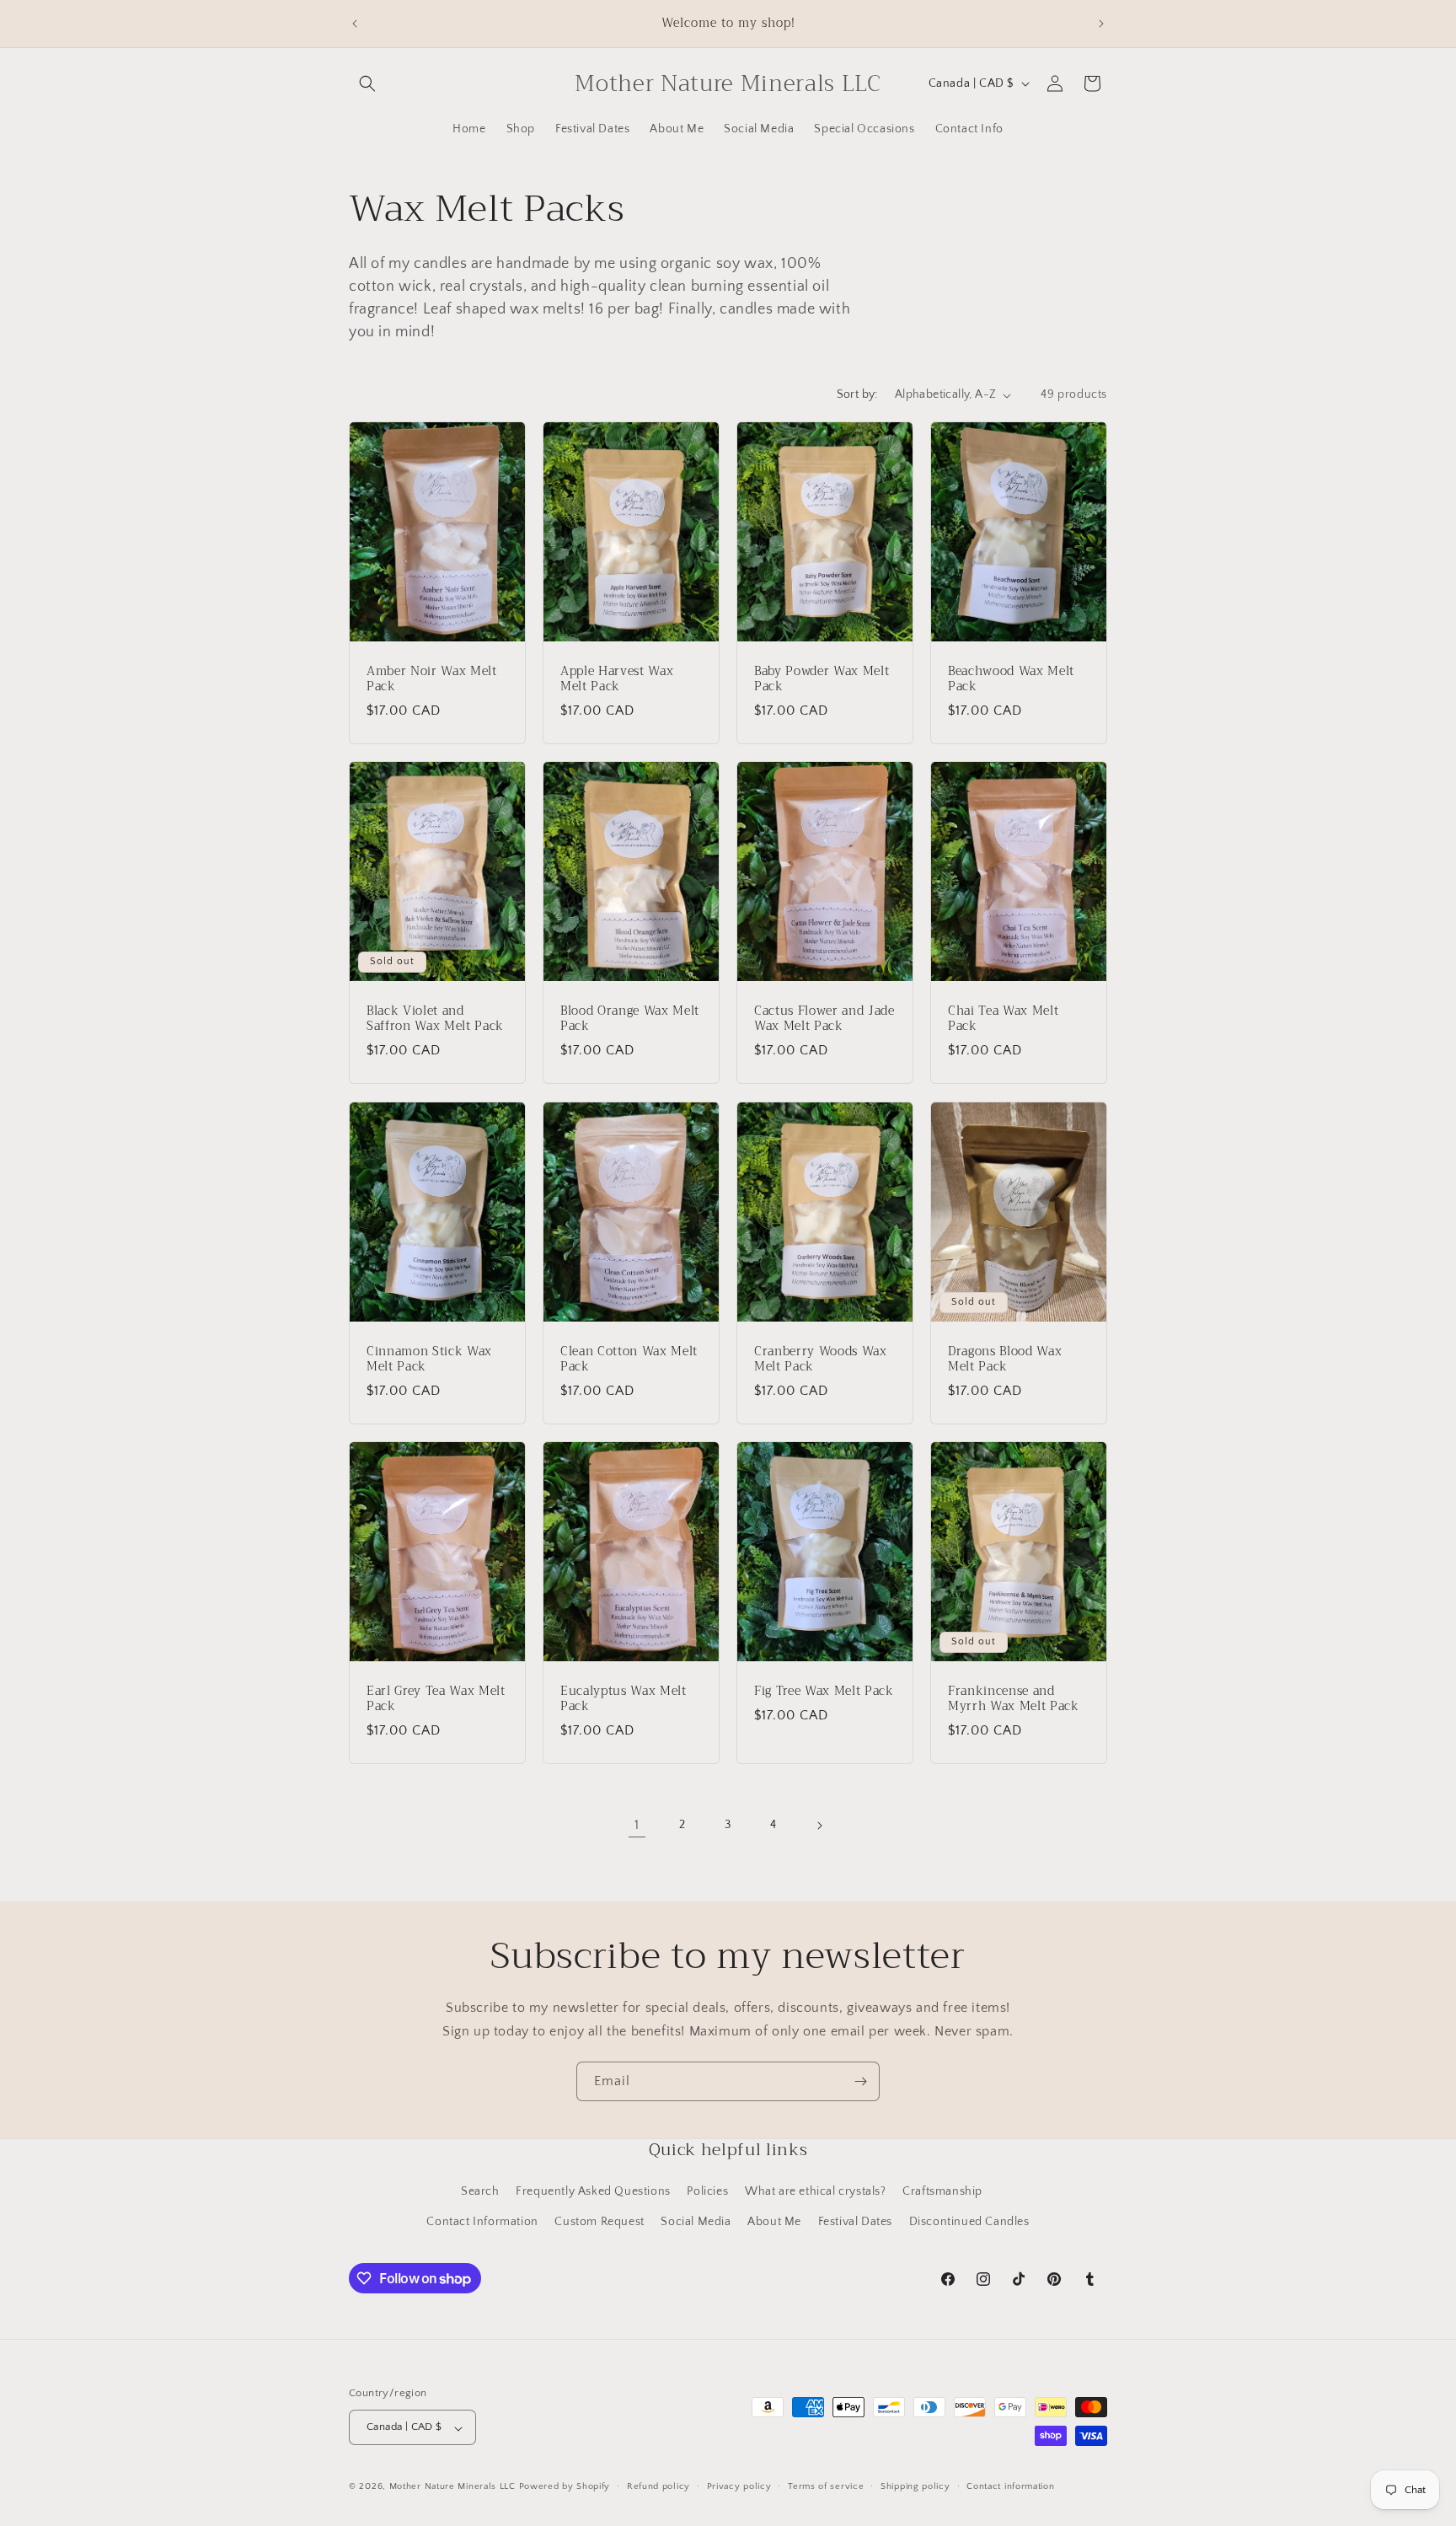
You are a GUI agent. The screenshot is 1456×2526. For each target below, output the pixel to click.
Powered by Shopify (565, 2487)
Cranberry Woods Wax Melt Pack (821, 1360)
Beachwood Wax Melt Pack (1011, 679)
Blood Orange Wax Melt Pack (630, 1019)
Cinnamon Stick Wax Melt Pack (429, 1360)
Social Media (696, 2221)
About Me (774, 2221)
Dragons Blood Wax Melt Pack (1005, 1360)
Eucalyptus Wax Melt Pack (624, 1699)
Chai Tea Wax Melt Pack (1003, 1019)
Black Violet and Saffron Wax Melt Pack (435, 1019)
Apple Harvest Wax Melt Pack (617, 679)
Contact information (1010, 2486)
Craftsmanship (942, 2191)
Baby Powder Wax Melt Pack (822, 679)
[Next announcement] (1101, 24)
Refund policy (658, 2486)
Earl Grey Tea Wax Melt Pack (436, 1699)
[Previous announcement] (355, 24)
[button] (367, 83)
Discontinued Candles (969, 2221)
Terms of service (826, 2486)
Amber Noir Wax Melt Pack (432, 679)
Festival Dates (855, 2221)
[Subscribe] (860, 2081)
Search (480, 2191)
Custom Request (599, 2221)
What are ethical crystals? (816, 2191)
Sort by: (857, 394)
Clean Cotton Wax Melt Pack (629, 1360)
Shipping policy (915, 2486)
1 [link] (637, 1825)
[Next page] (819, 1826)
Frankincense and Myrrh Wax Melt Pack (1014, 1699)
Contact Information (482, 2221)
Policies (707, 2191)
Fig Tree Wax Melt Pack (824, 1692)
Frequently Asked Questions (593, 2191)
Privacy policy (739, 2486)
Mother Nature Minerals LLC (452, 2487)
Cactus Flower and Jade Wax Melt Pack (824, 1019)
